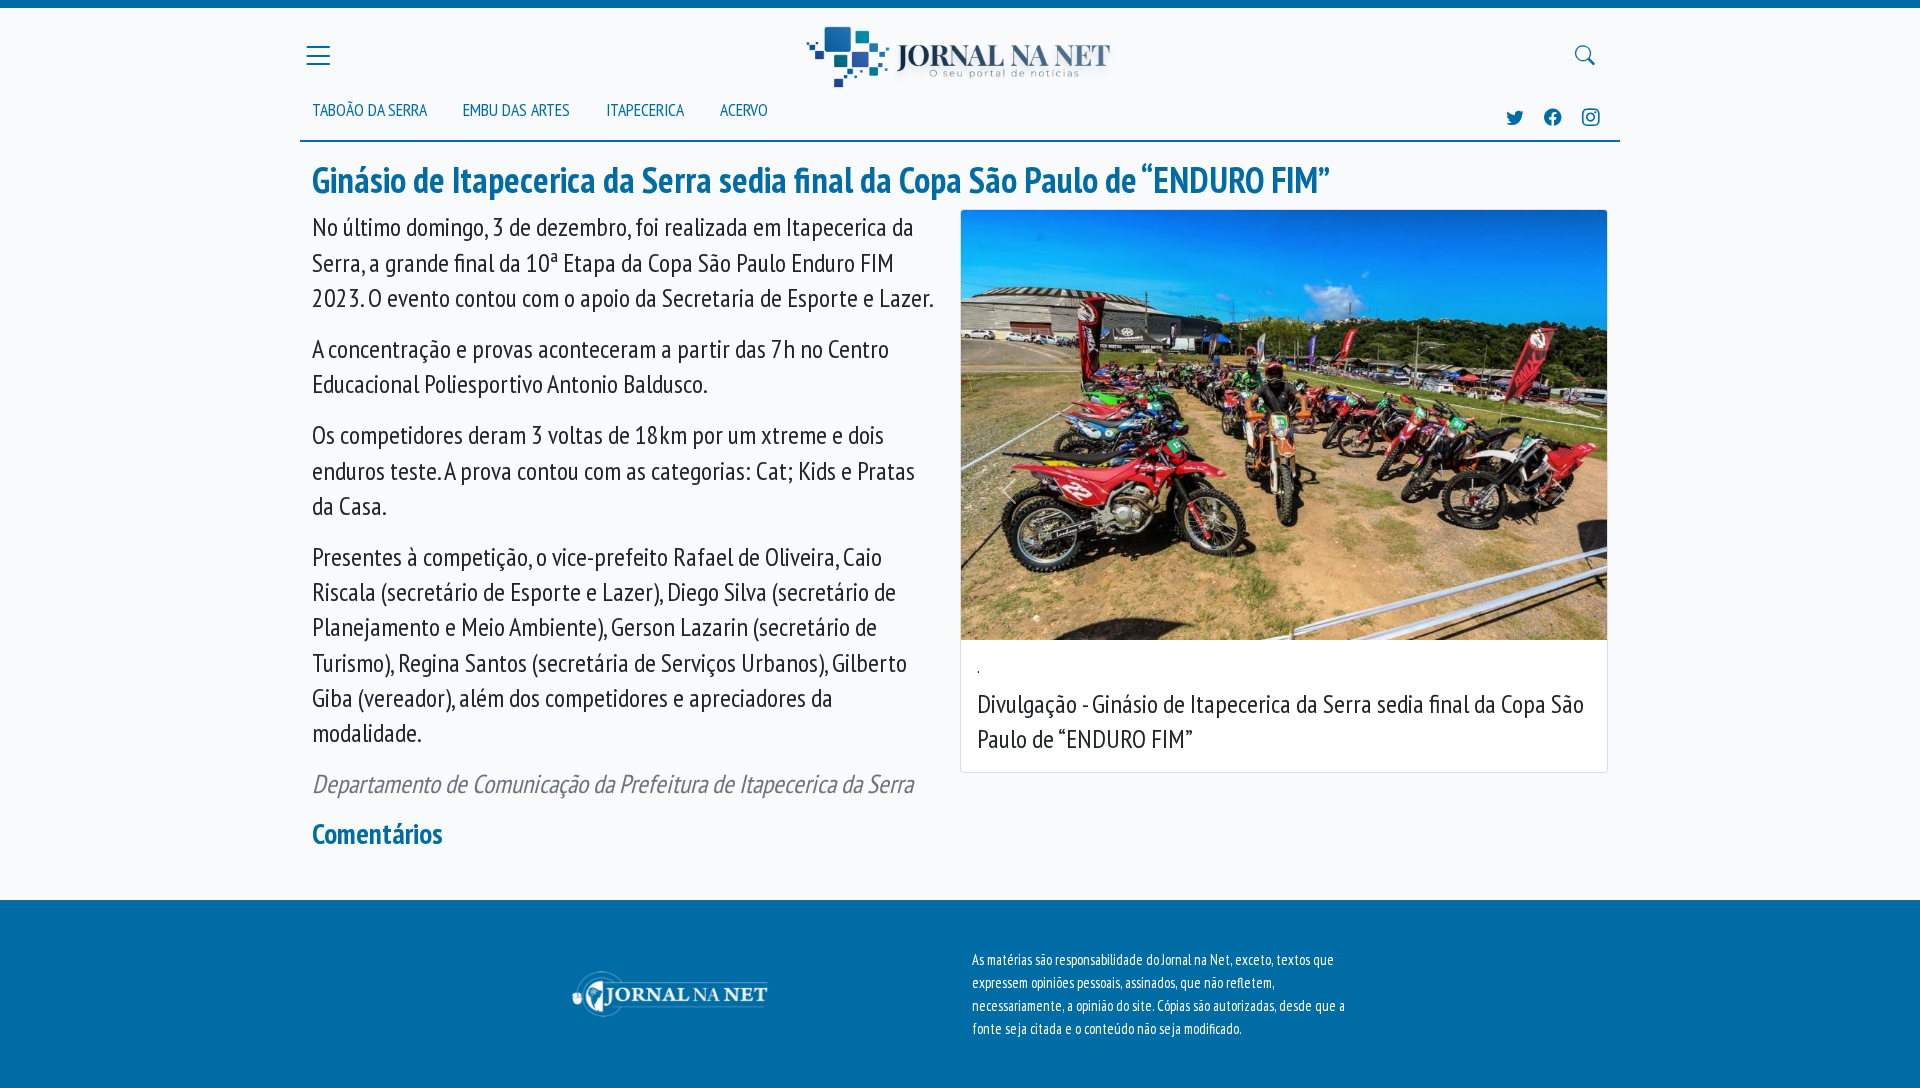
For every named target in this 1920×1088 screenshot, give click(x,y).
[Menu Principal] (318, 55)
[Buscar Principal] (1585, 56)
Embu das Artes (516, 109)
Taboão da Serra (369, 109)
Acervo (744, 109)
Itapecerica (645, 109)
